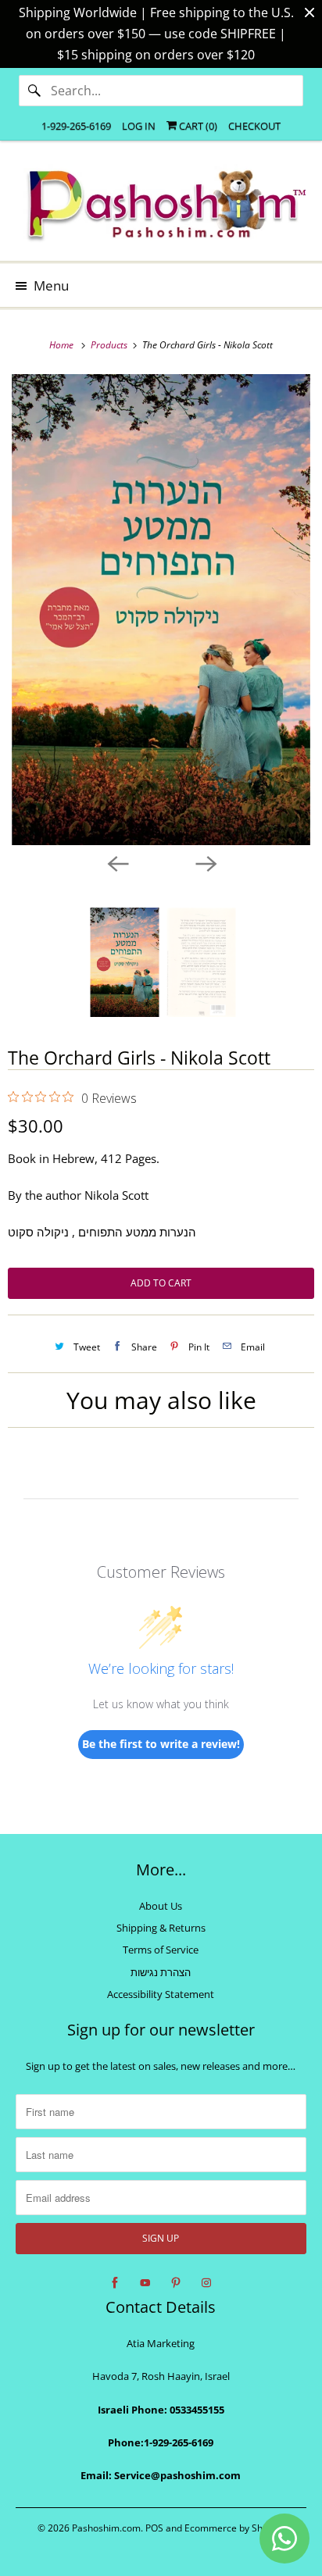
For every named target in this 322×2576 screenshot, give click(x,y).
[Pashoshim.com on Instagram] (206, 2283)
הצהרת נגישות (161, 1972)
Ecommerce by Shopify (234, 2528)
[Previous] (117, 862)
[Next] (205, 862)
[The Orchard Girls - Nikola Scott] (161, 610)
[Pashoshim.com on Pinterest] (176, 2283)
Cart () (197, 126)
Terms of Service (161, 1950)
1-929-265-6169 (76, 126)
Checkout (254, 126)
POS (154, 2528)
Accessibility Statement (161, 1994)
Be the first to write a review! (161, 1744)
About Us (161, 1906)
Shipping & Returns (161, 1928)
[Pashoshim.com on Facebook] (115, 2283)
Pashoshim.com (106, 2528)
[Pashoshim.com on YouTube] (145, 2283)
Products (110, 345)
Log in (139, 126)
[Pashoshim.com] (161, 207)
